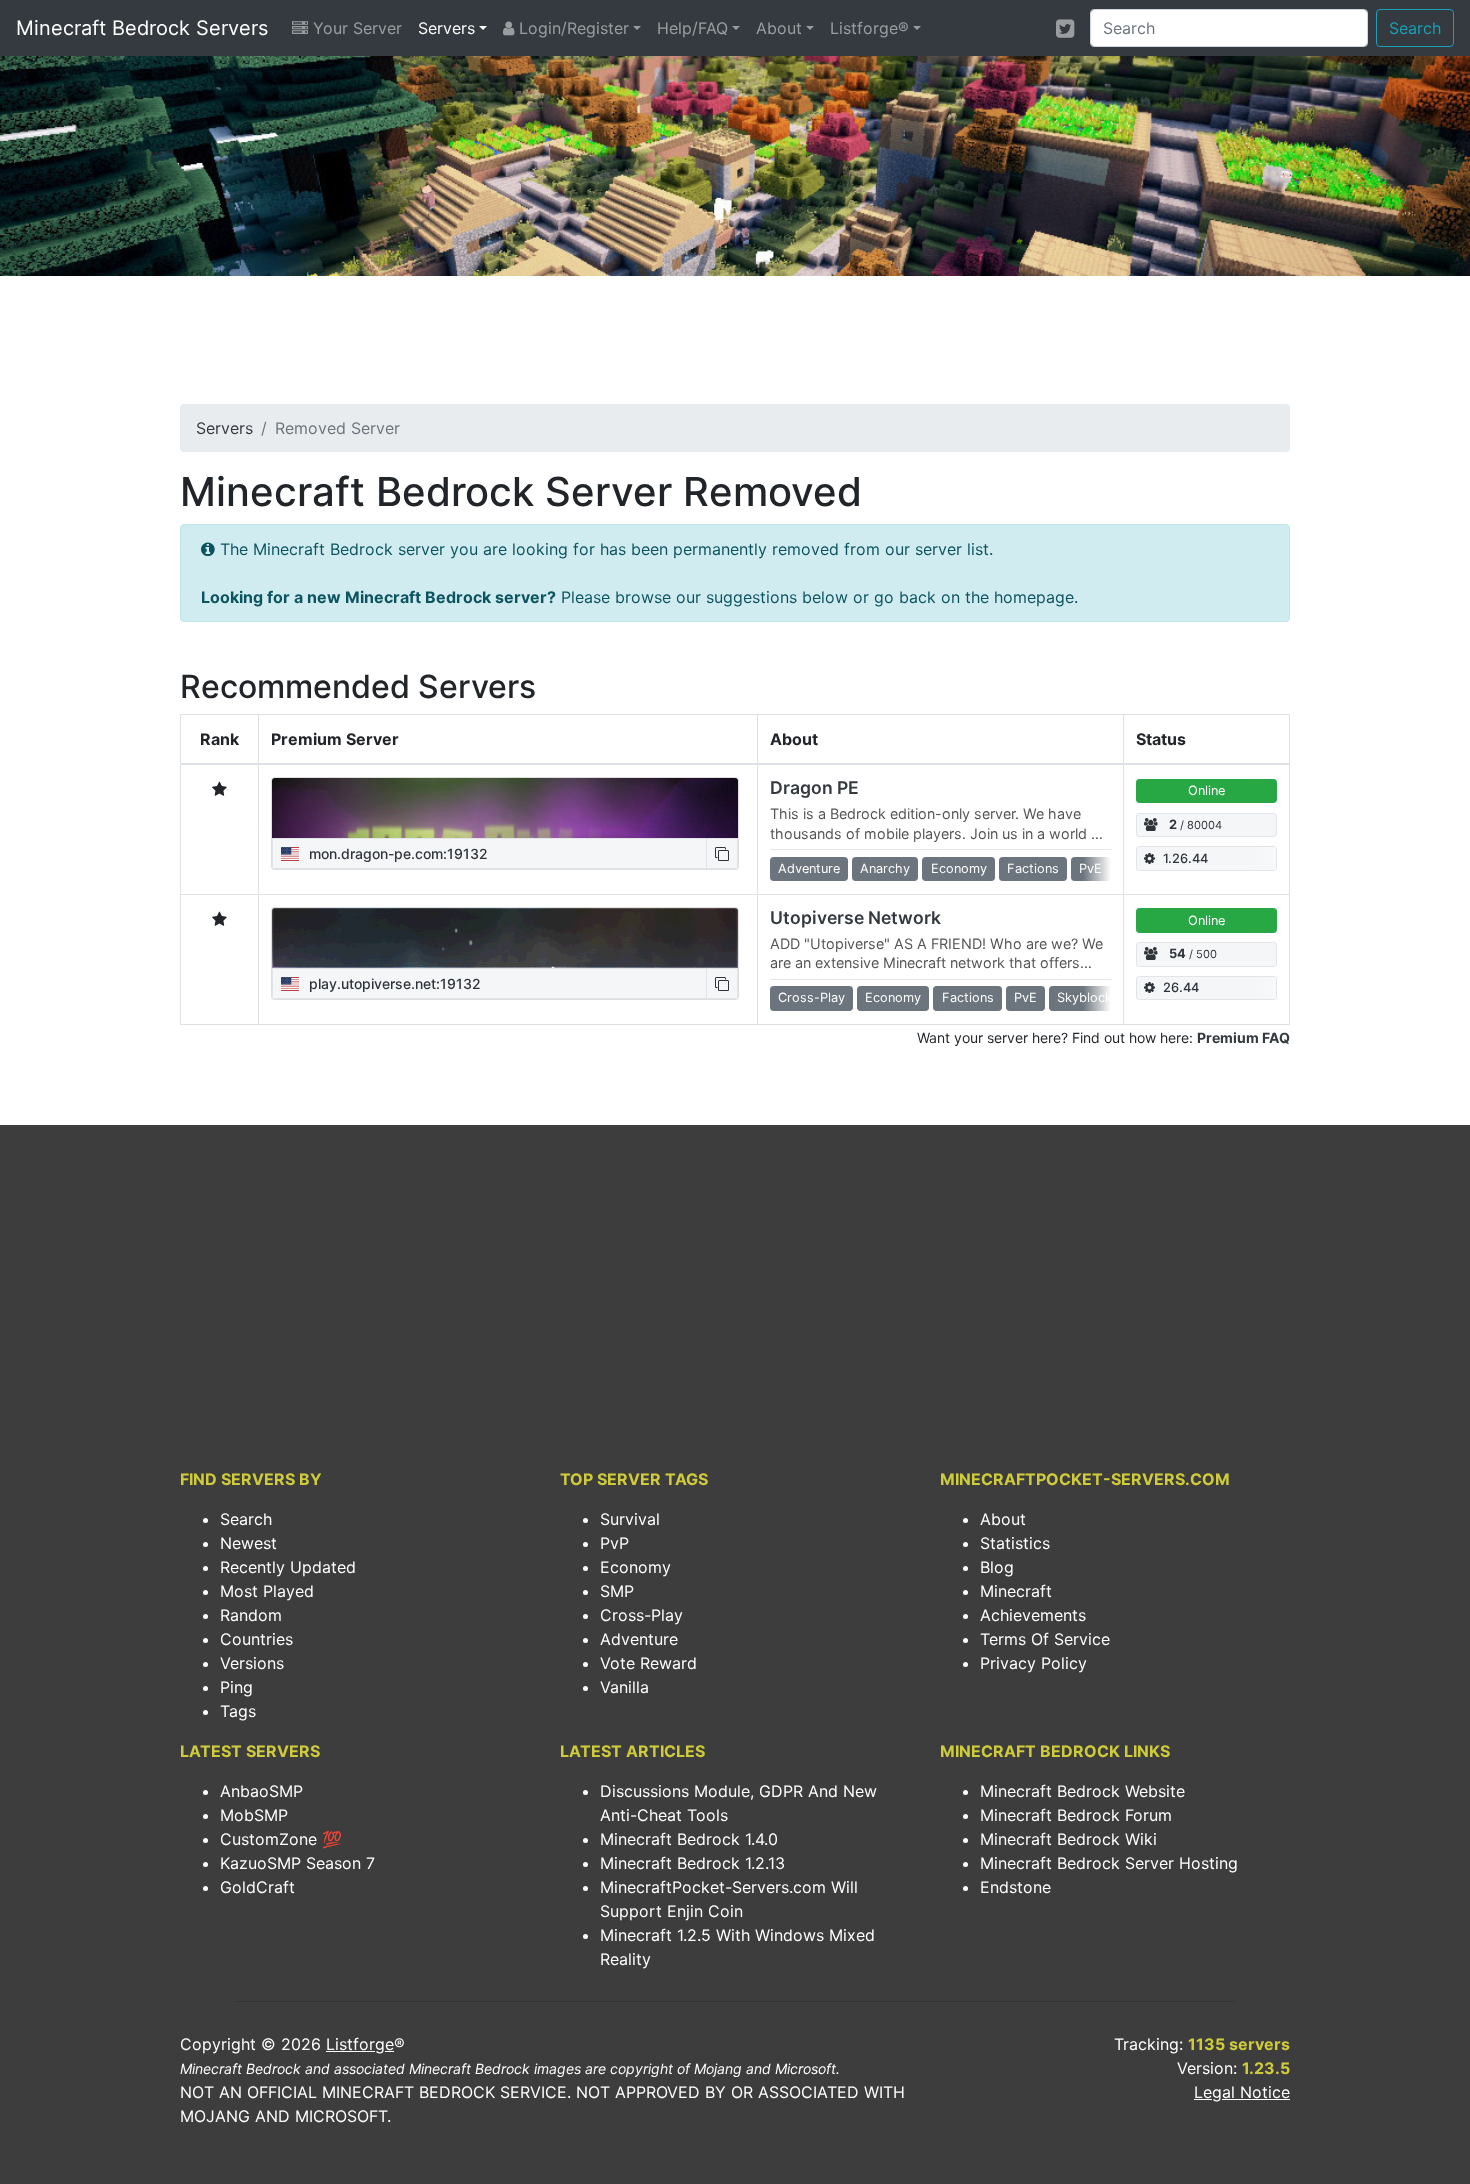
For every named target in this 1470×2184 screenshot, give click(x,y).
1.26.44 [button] (1185, 858)
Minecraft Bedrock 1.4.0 (689, 1839)
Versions (252, 1663)
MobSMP (254, 1815)
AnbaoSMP (261, 1791)
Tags (238, 1711)
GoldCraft (257, 1887)
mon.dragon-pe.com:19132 (396, 853)
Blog (997, 1567)
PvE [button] (1090, 868)
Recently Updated (288, 1567)
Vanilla (624, 1687)
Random (251, 1615)
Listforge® (869, 28)
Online (1206, 790)
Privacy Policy (1033, 1663)
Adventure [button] (809, 868)
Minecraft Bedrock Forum (1076, 1815)
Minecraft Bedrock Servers (142, 28)
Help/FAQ (692, 28)
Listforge (360, 2044)
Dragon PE (814, 787)
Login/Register (571, 28)
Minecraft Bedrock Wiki (1068, 1839)
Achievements (1033, 1615)
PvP (614, 1543)
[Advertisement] (735, 346)
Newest (248, 1543)
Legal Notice (1242, 2092)
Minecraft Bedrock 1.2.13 (692, 1863)
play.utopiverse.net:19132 (393, 983)
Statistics (1015, 1543)
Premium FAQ (1243, 1037)
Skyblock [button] (1084, 997)
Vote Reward (648, 1663)
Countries (256, 1639)
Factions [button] (1033, 868)
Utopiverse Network (855, 917)
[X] (1065, 28)
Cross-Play (641, 1615)
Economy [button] (959, 868)
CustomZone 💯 (281, 1839)
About (779, 28)
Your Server (355, 28)
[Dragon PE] (505, 808)
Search (1415, 28)
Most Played (267, 1591)
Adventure (639, 1639)
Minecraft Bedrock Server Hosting (1109, 1863)
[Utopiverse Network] (505, 938)
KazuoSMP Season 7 (297, 1863)
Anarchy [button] (885, 868)
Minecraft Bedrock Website (1082, 1791)
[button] (722, 853)
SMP (617, 1591)
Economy (635, 1567)
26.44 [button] (1181, 987)
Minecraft (1016, 1591)
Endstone (1015, 1887)
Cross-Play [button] (811, 997)
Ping (236, 1687)
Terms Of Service (1045, 1639)
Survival (630, 1519)
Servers (446, 28)
